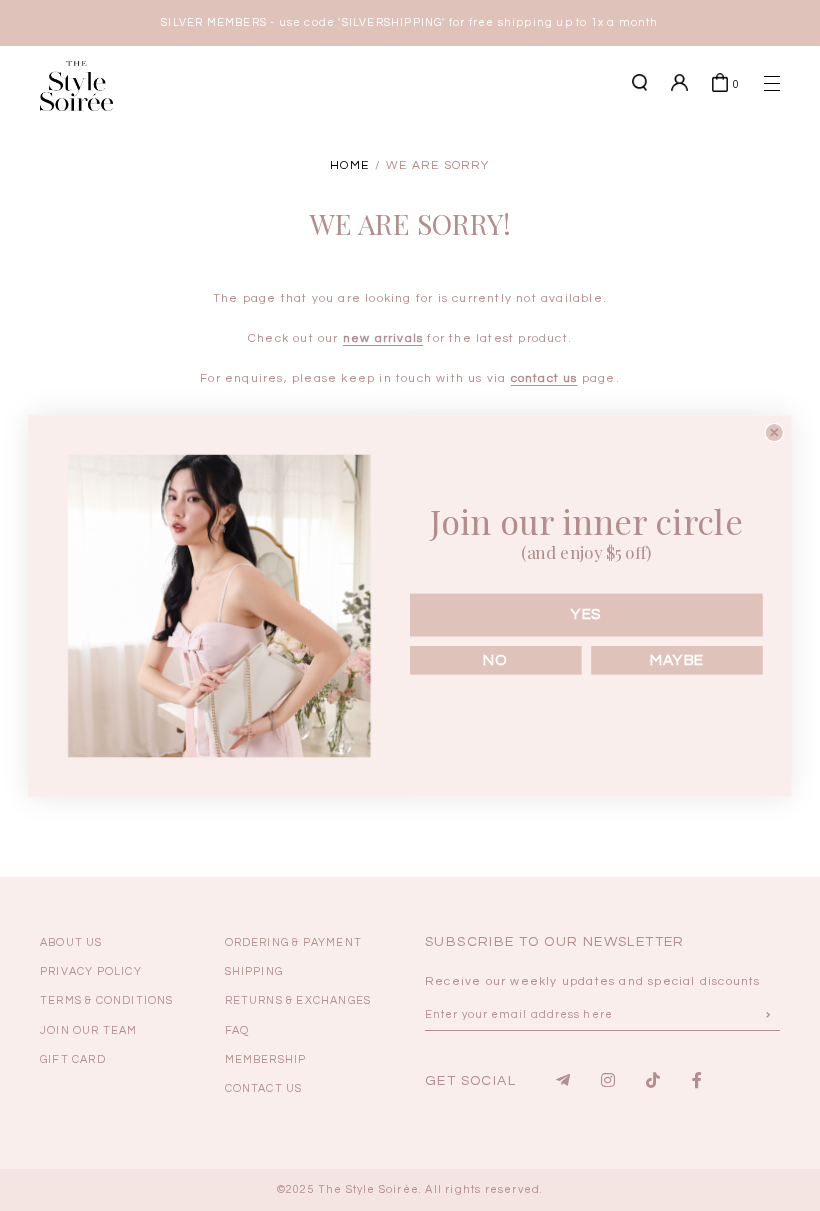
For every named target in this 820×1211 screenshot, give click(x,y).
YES (586, 613)
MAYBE (676, 659)
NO (495, 659)
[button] (740, 162)
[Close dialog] (774, 431)
